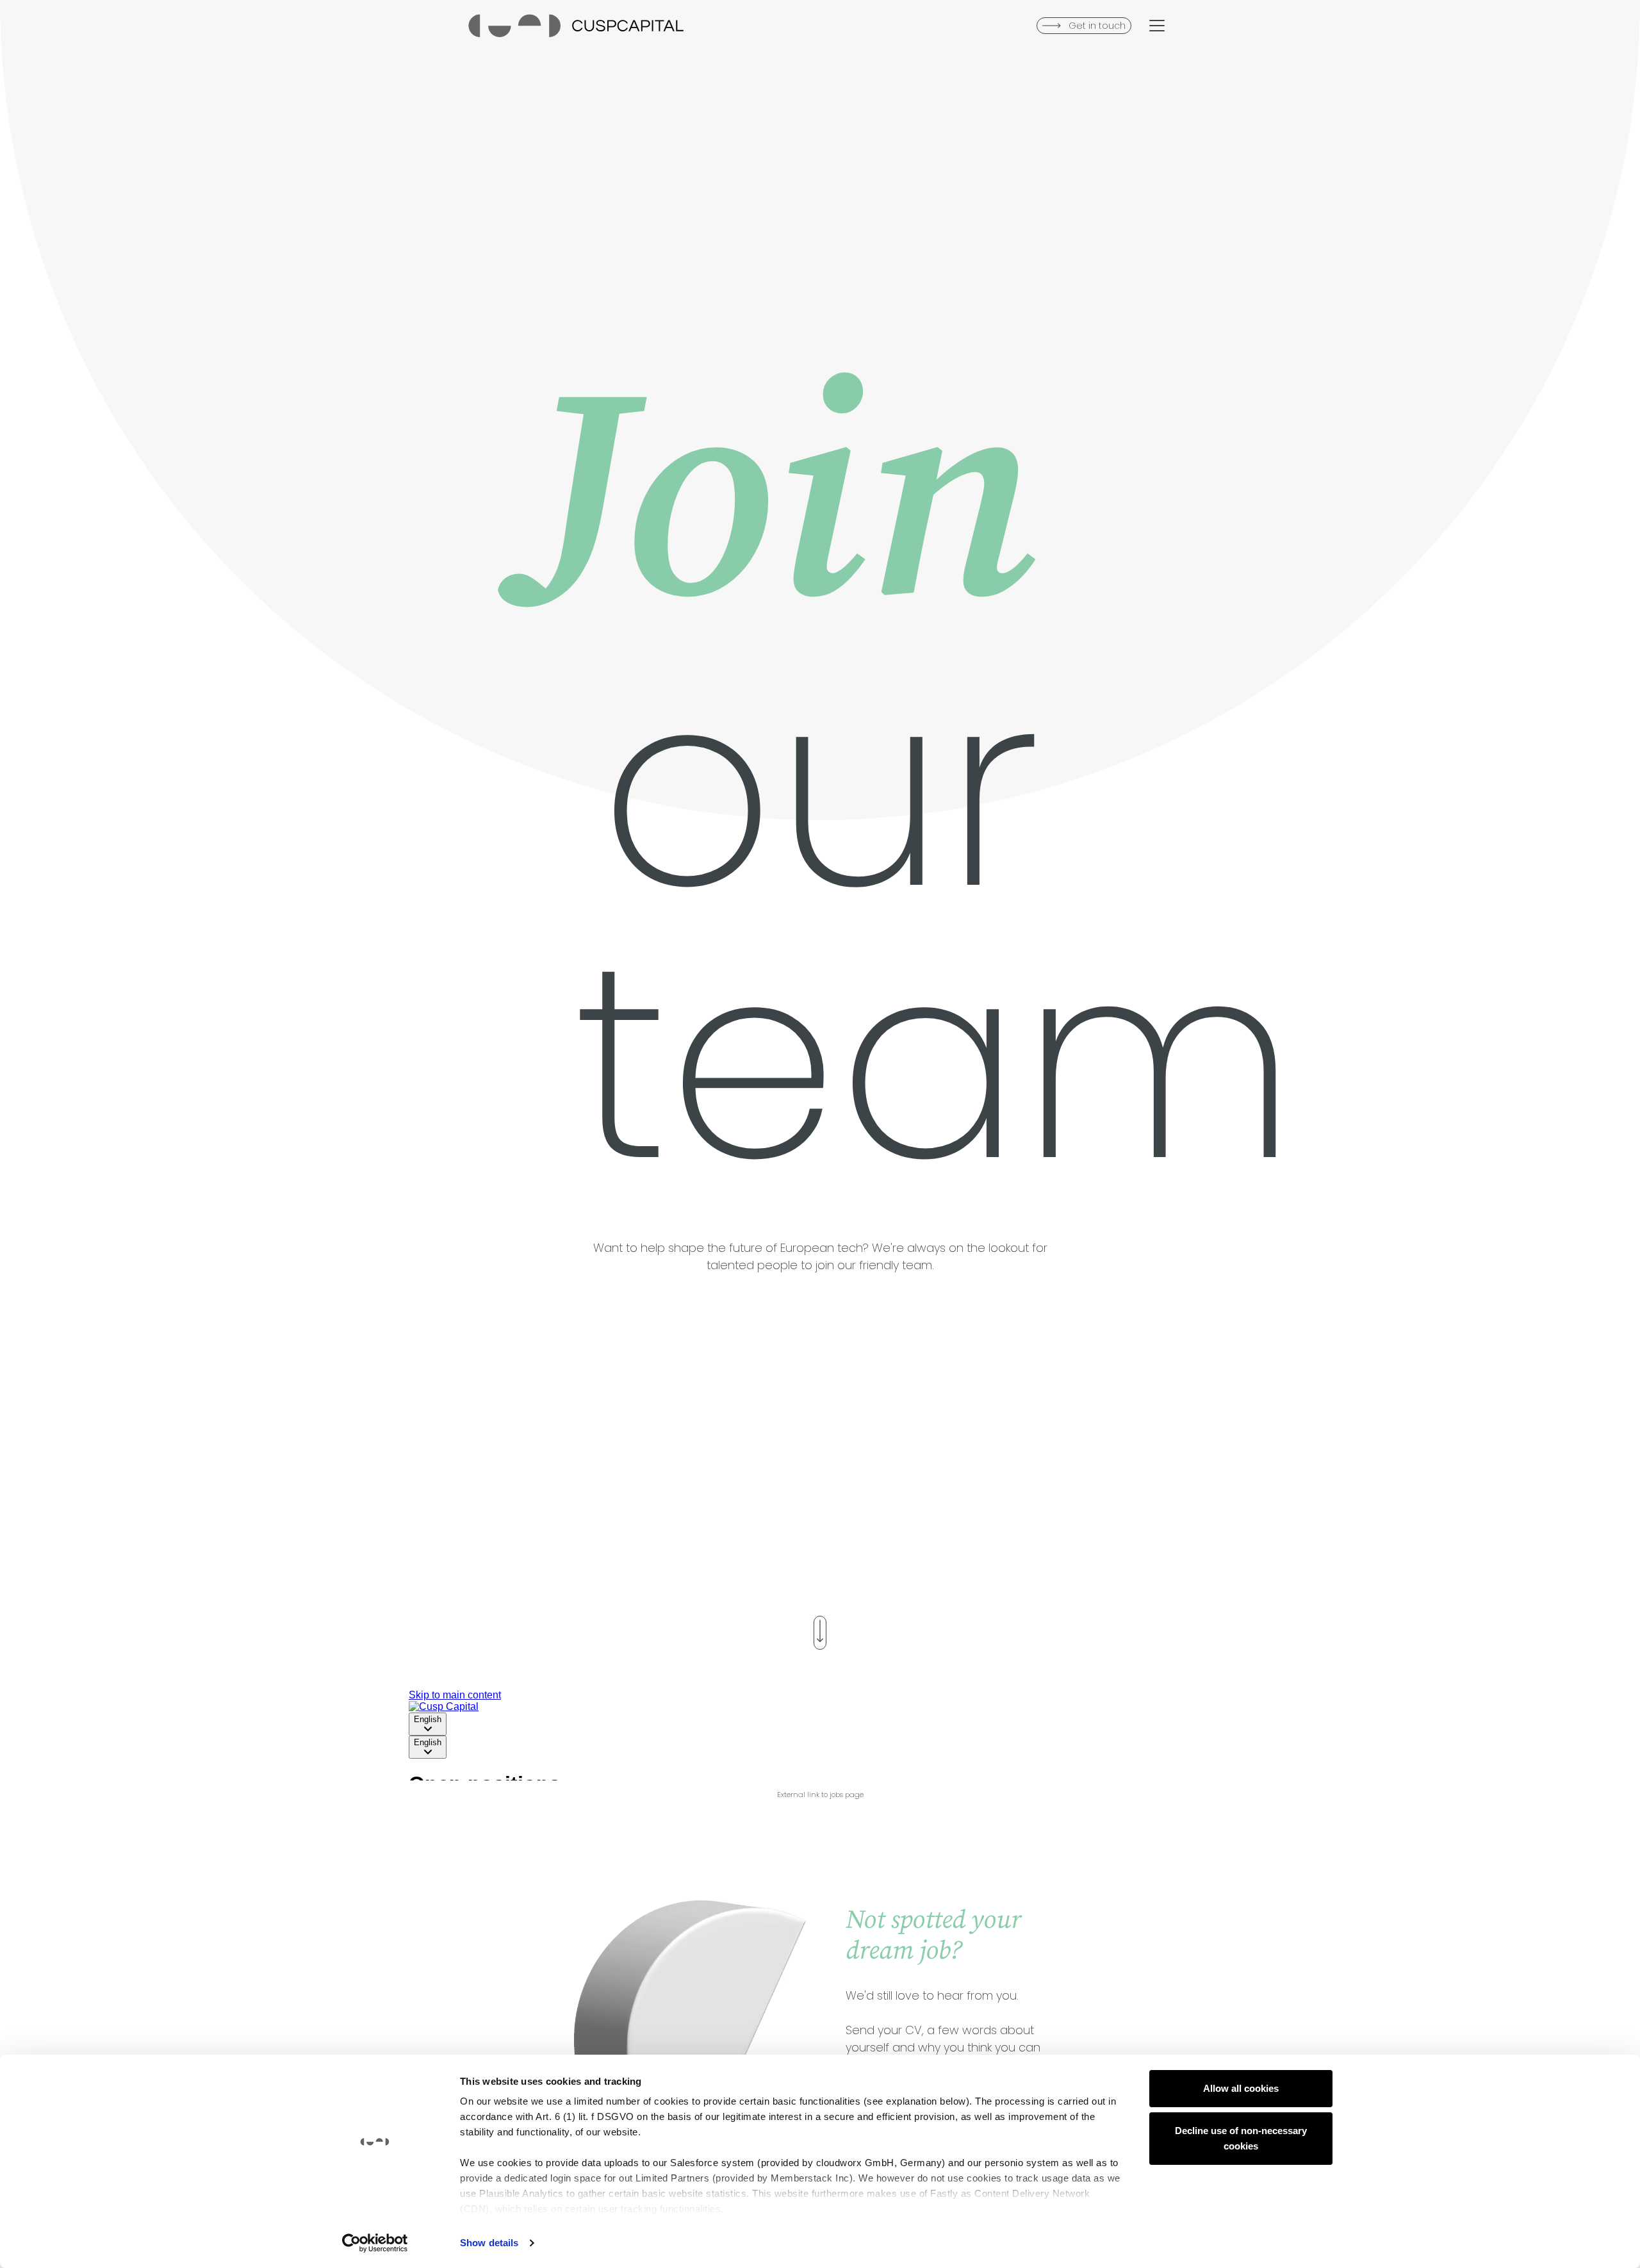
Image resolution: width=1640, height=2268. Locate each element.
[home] (576, 26)
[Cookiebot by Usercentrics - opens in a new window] (375, 2243)
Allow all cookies (1241, 2088)
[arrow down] (820, 1633)
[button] (1157, 26)
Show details (489, 2243)
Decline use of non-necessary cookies (1241, 2138)
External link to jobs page (820, 1795)
